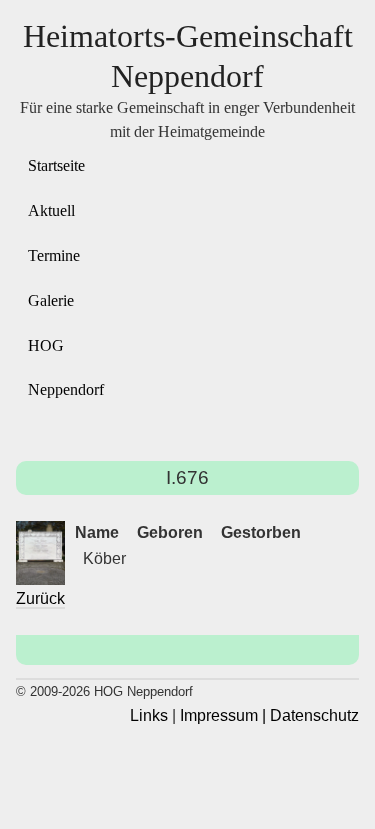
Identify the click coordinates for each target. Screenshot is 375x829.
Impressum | (223, 715)
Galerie (51, 300)
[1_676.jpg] (40, 553)
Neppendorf (66, 389)
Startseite (56, 165)
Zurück (40, 598)
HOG (46, 345)
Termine (54, 255)
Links (149, 715)
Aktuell (51, 210)
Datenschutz (314, 715)
